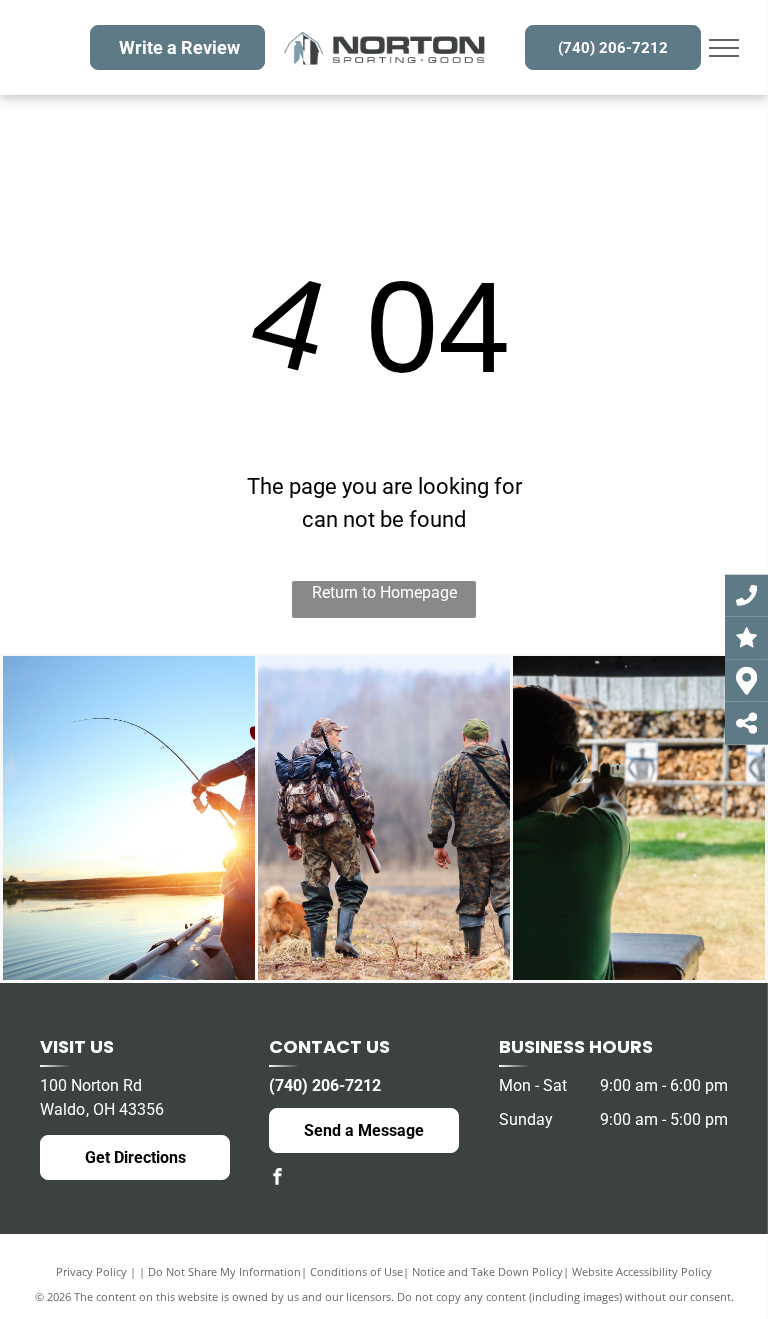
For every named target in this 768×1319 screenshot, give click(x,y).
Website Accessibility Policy (642, 1271)
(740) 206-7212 (325, 1085)
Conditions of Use (356, 1271)
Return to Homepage (384, 592)
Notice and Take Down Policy (487, 1271)
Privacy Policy (91, 1271)
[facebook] (277, 1178)
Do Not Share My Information (224, 1271)
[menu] (724, 48)
